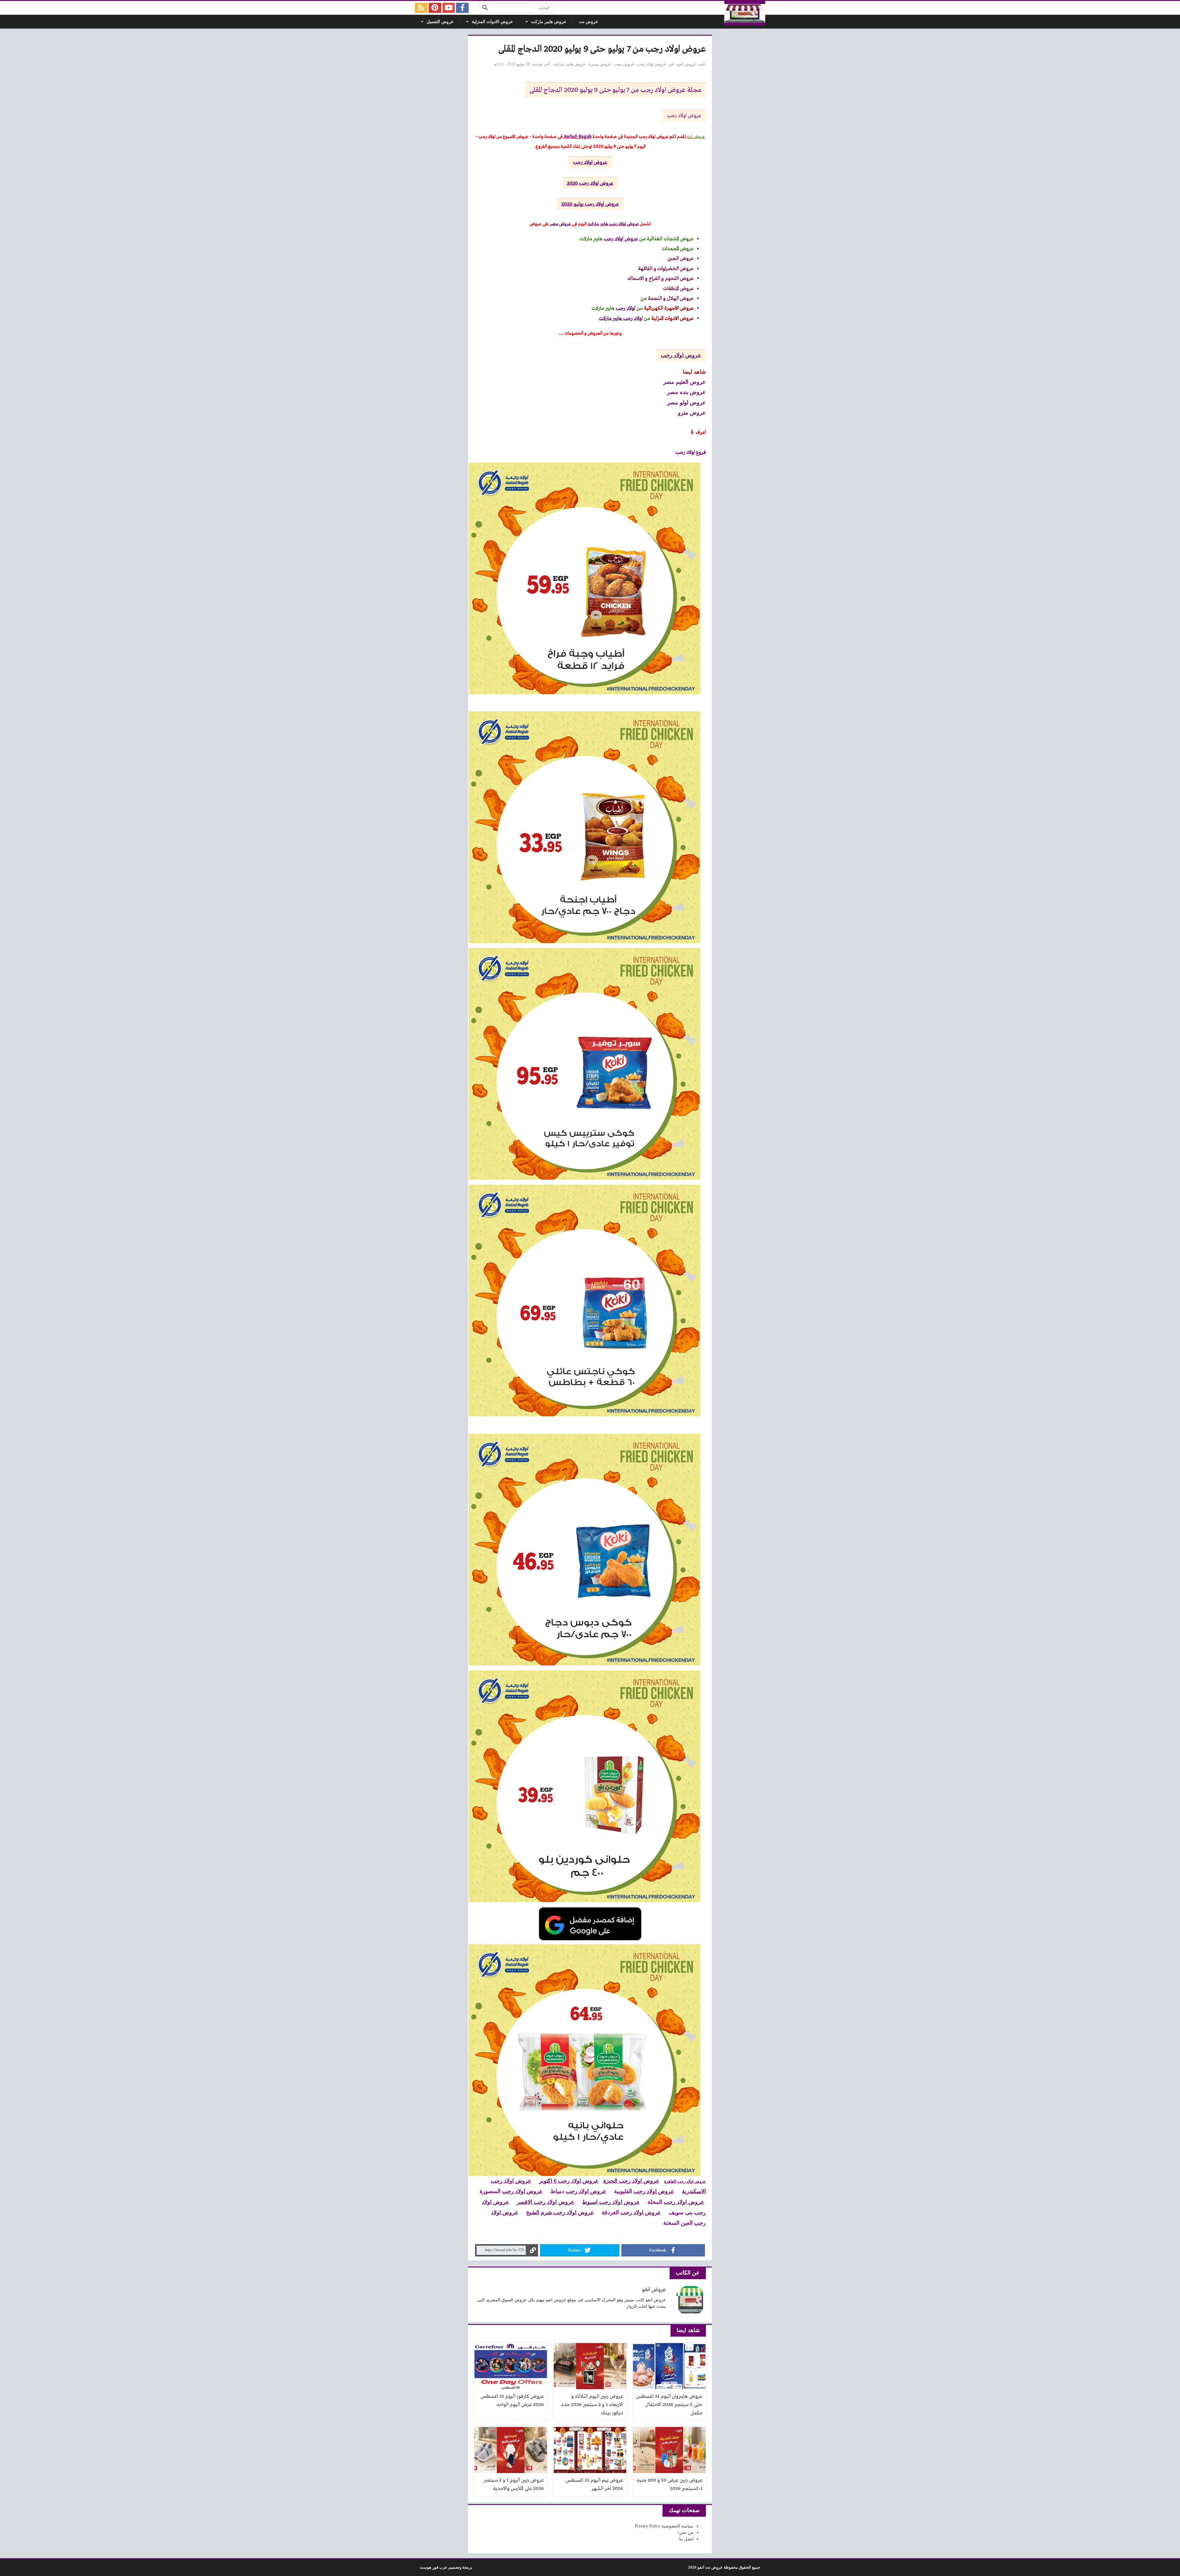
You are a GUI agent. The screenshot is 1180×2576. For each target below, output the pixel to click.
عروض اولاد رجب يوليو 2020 (590, 204)
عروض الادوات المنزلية (492, 22)
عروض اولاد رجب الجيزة (631, 2181)
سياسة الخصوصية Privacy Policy (664, 2526)
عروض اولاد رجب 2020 (590, 183)
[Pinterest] (435, 8)
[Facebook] (462, 8)
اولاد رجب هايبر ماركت (621, 319)
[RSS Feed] (421, 8)
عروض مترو (692, 412)
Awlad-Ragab (578, 137)
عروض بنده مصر (686, 392)
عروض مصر (624, 64)
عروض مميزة (600, 64)
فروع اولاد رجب (691, 452)
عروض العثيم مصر (684, 382)
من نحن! (686, 2533)
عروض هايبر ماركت (549, 22)
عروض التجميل (440, 22)
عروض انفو (686, 64)
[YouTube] (449, 8)
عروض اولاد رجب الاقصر (546, 2202)
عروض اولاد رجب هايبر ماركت (613, 224)
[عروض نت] (745, 13)
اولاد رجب (625, 308)
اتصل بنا (686, 2539)
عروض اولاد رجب (652, 64)
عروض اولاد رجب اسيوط (611, 2202)
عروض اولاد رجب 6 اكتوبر (569, 2181)
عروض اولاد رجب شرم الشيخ (560, 2212)
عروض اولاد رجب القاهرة (685, 2181)
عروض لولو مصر (686, 402)
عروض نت (588, 22)
